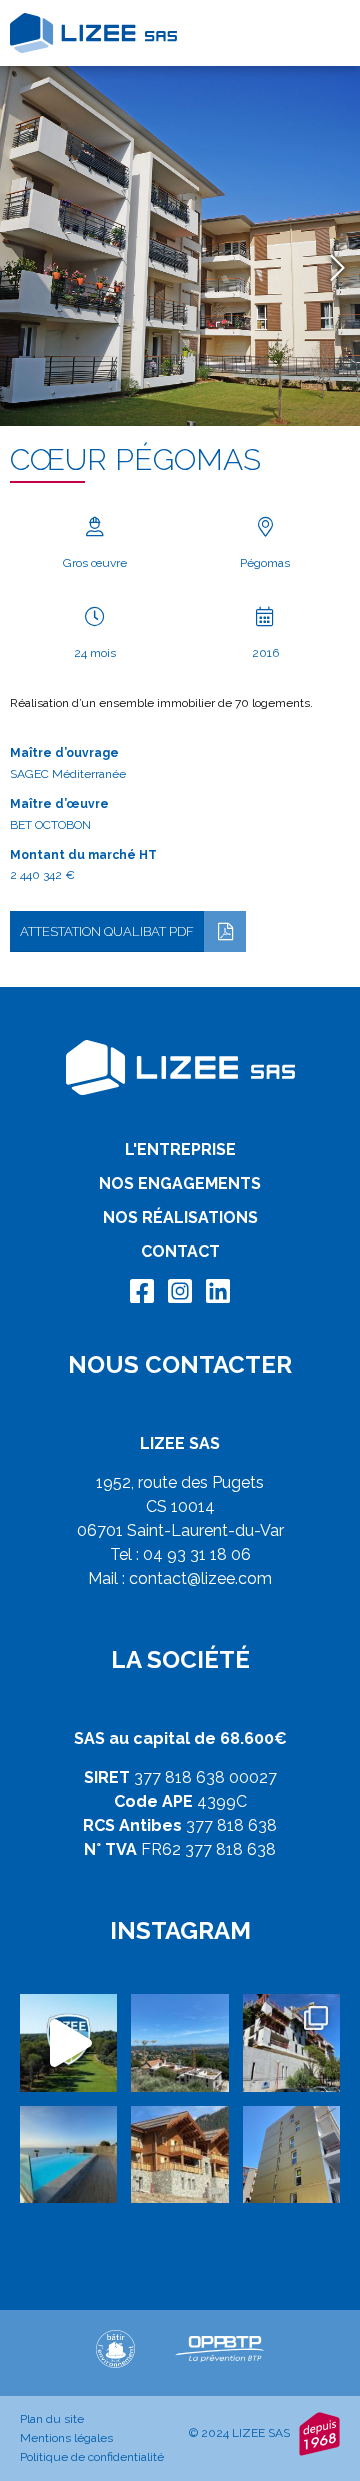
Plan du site (52, 2419)
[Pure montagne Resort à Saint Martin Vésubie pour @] (179, 2154)
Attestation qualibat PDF (107, 931)
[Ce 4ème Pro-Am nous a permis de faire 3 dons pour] (68, 2042)
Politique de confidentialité (92, 2457)
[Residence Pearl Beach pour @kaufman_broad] (68, 2154)
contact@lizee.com (200, 1578)
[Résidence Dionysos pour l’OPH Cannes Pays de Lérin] (291, 2042)
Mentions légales (66, 2438)
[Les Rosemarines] (179, 2042)
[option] (180, 246)
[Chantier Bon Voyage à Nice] (291, 2154)
